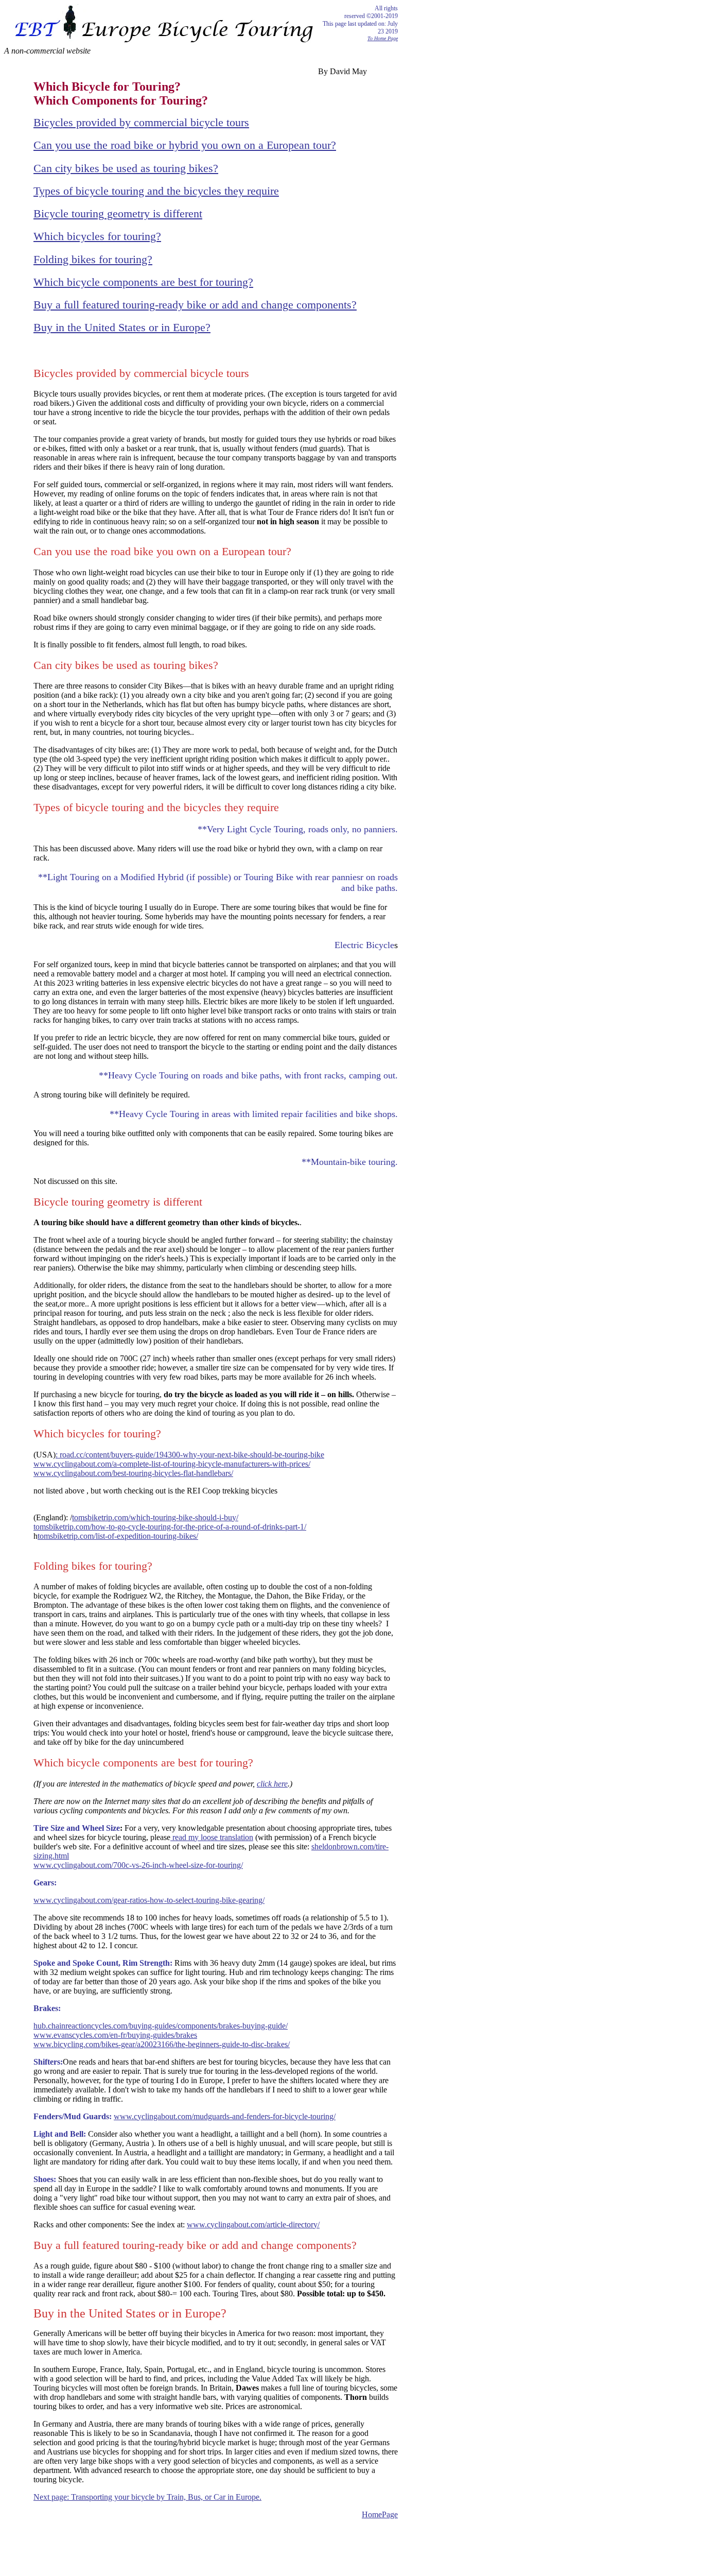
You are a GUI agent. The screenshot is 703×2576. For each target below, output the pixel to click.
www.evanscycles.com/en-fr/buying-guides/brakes (115, 2035)
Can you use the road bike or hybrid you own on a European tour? (185, 145)
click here (272, 1784)
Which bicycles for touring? (97, 236)
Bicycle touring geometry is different (118, 213)
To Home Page (383, 38)
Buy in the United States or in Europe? (122, 327)
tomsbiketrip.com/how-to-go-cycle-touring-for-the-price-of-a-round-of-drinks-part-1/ (170, 1527)
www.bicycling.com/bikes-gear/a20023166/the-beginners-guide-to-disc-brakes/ (162, 2044)
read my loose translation (212, 1837)
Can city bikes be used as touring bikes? (126, 168)
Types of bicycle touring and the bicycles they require (156, 191)
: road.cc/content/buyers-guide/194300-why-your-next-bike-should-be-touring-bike (190, 1455)
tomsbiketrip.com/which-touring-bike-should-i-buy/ (155, 1517)
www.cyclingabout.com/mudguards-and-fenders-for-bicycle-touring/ (225, 2116)
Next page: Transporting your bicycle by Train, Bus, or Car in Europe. (147, 2497)
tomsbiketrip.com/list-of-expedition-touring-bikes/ (118, 1536)
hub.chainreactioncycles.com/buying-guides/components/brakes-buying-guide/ (161, 2026)
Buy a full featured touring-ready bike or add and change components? (195, 305)
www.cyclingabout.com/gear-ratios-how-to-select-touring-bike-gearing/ (149, 1900)
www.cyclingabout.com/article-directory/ (253, 2225)
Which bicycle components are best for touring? (143, 282)
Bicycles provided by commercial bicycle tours (141, 122)
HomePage (380, 2514)
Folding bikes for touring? (93, 259)
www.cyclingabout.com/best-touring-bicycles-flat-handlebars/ (133, 1473)
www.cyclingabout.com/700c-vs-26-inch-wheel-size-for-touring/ (138, 1865)
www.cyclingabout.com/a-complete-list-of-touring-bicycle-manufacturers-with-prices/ (172, 1464)
